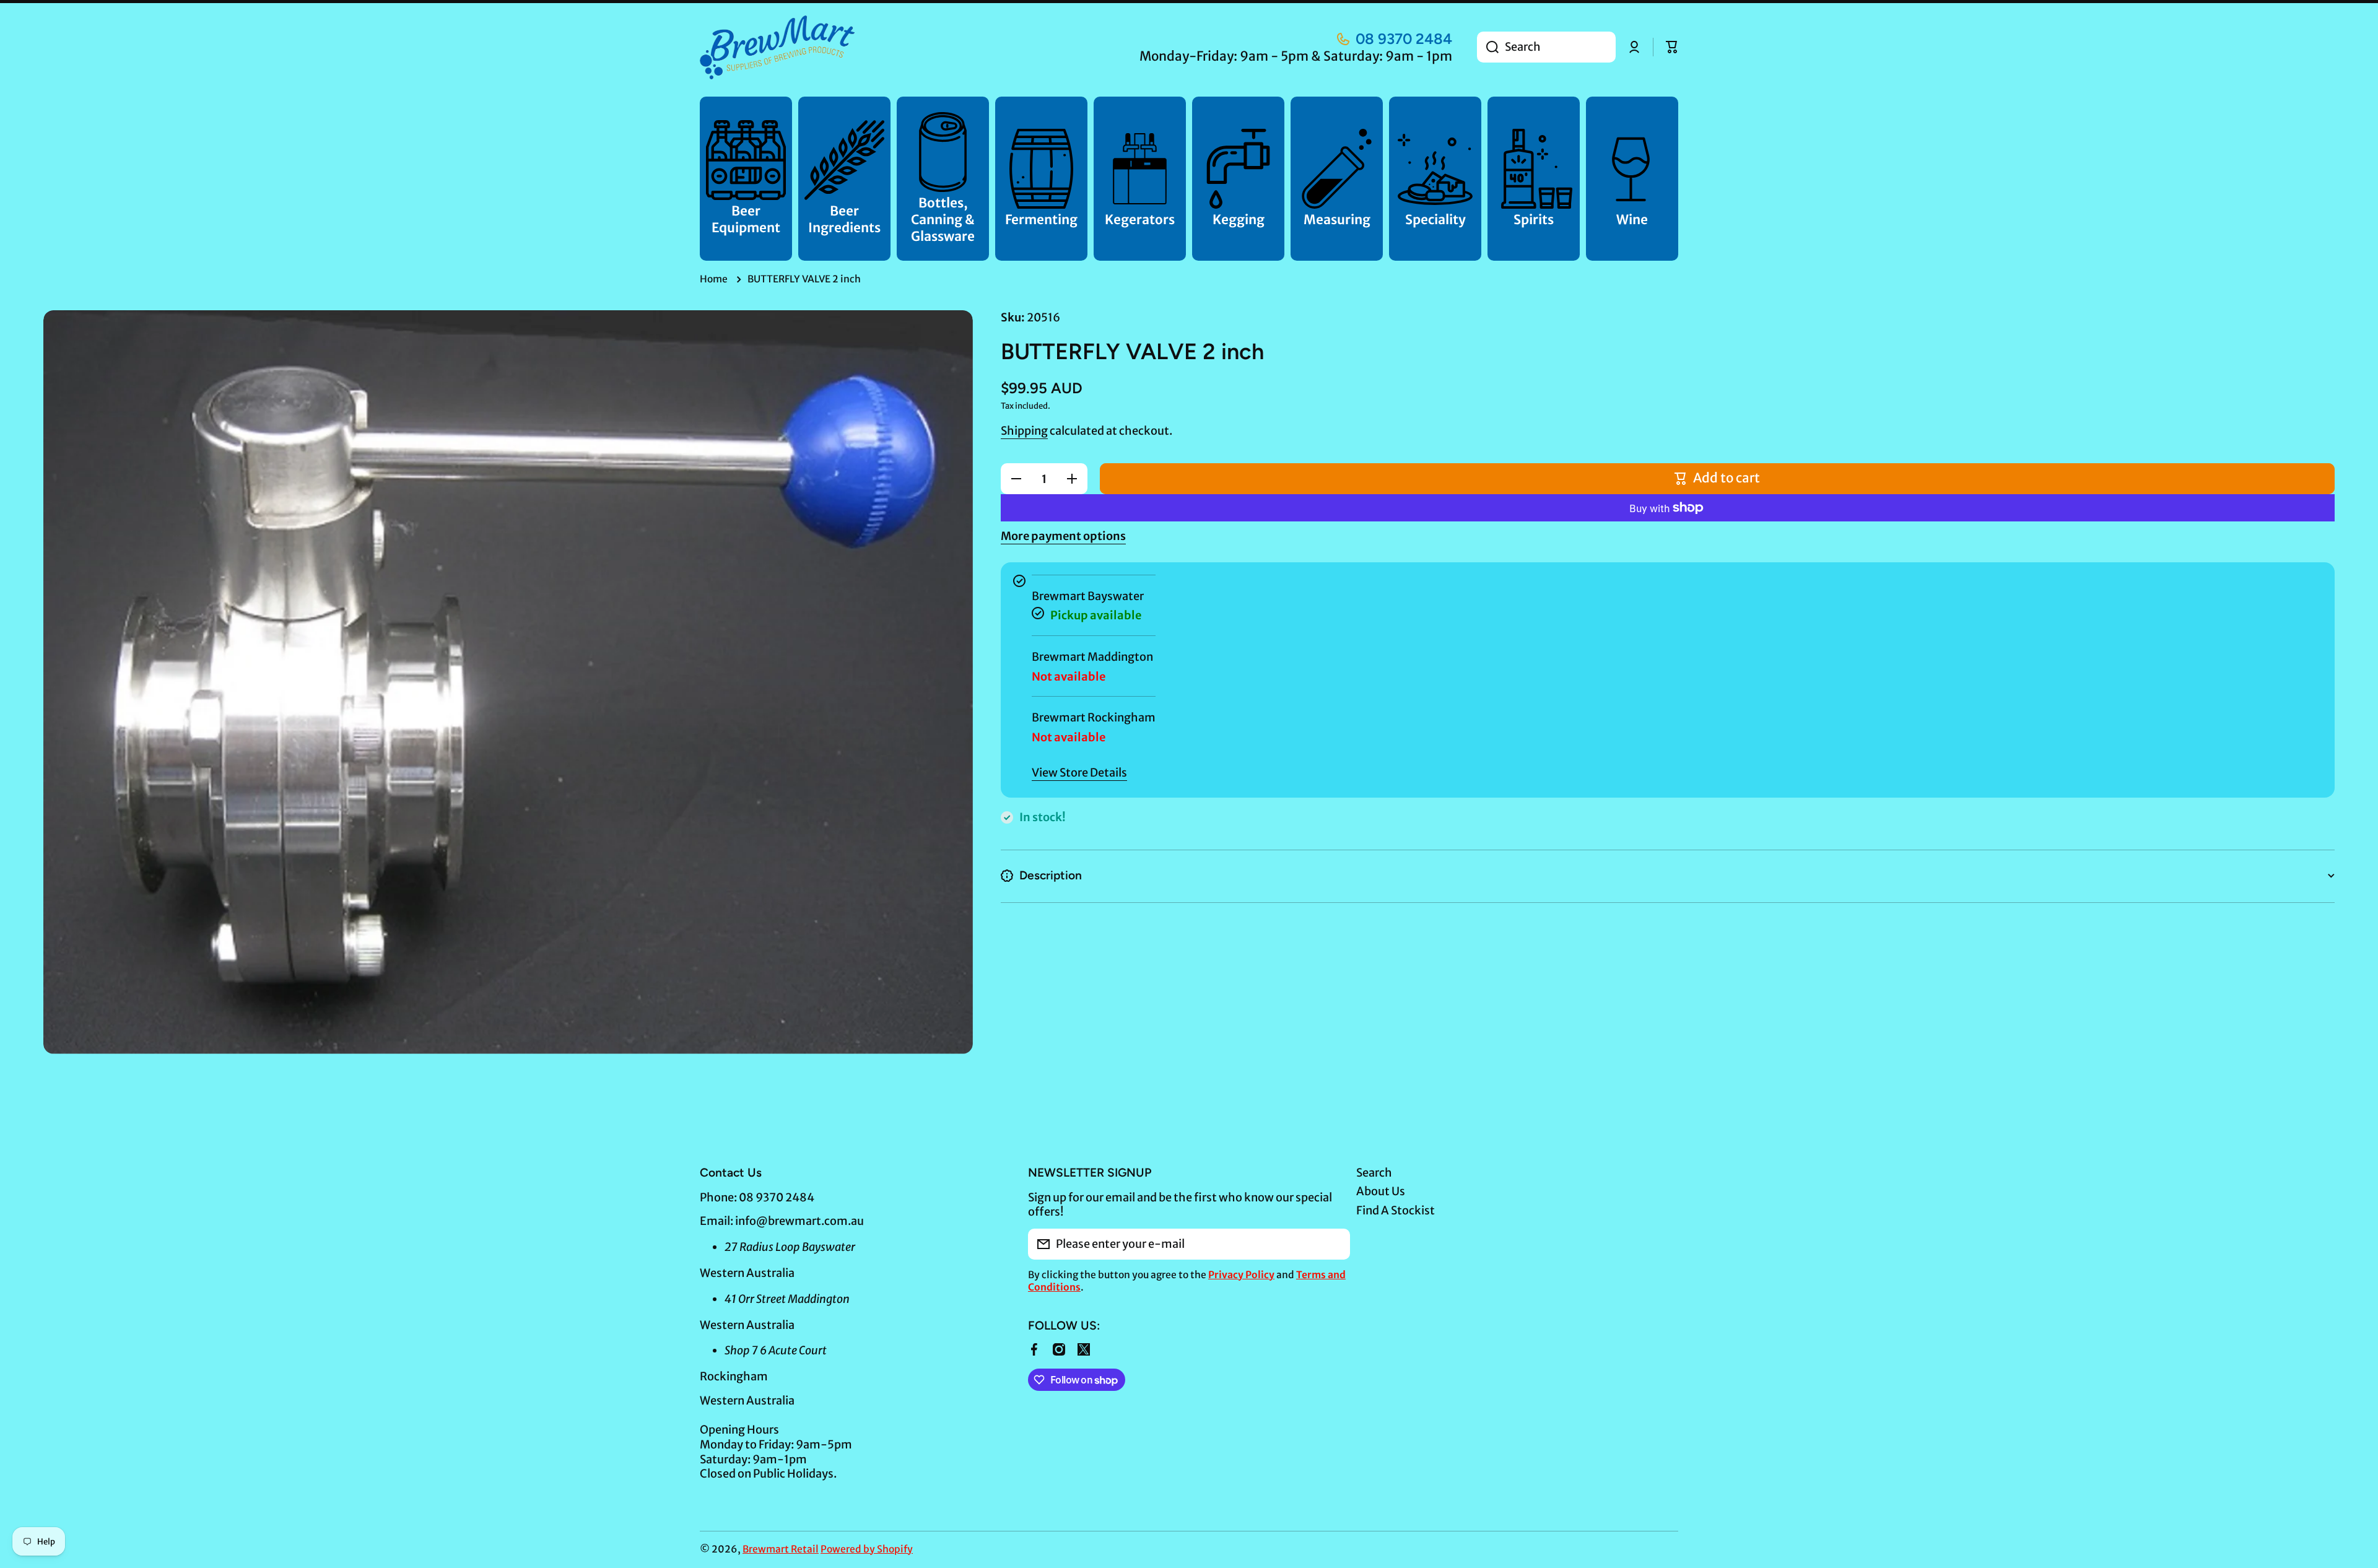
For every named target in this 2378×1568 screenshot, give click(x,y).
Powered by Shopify (867, 1549)
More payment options (1063, 536)
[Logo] (777, 47)
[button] (1672, 47)
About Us (1381, 1191)
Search (1374, 1173)
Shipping (1024, 431)
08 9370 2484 (1404, 39)
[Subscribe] (1335, 1244)
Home (714, 279)
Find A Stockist (1396, 1210)
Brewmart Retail (781, 1549)
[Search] (1488, 47)
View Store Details (1079, 773)
